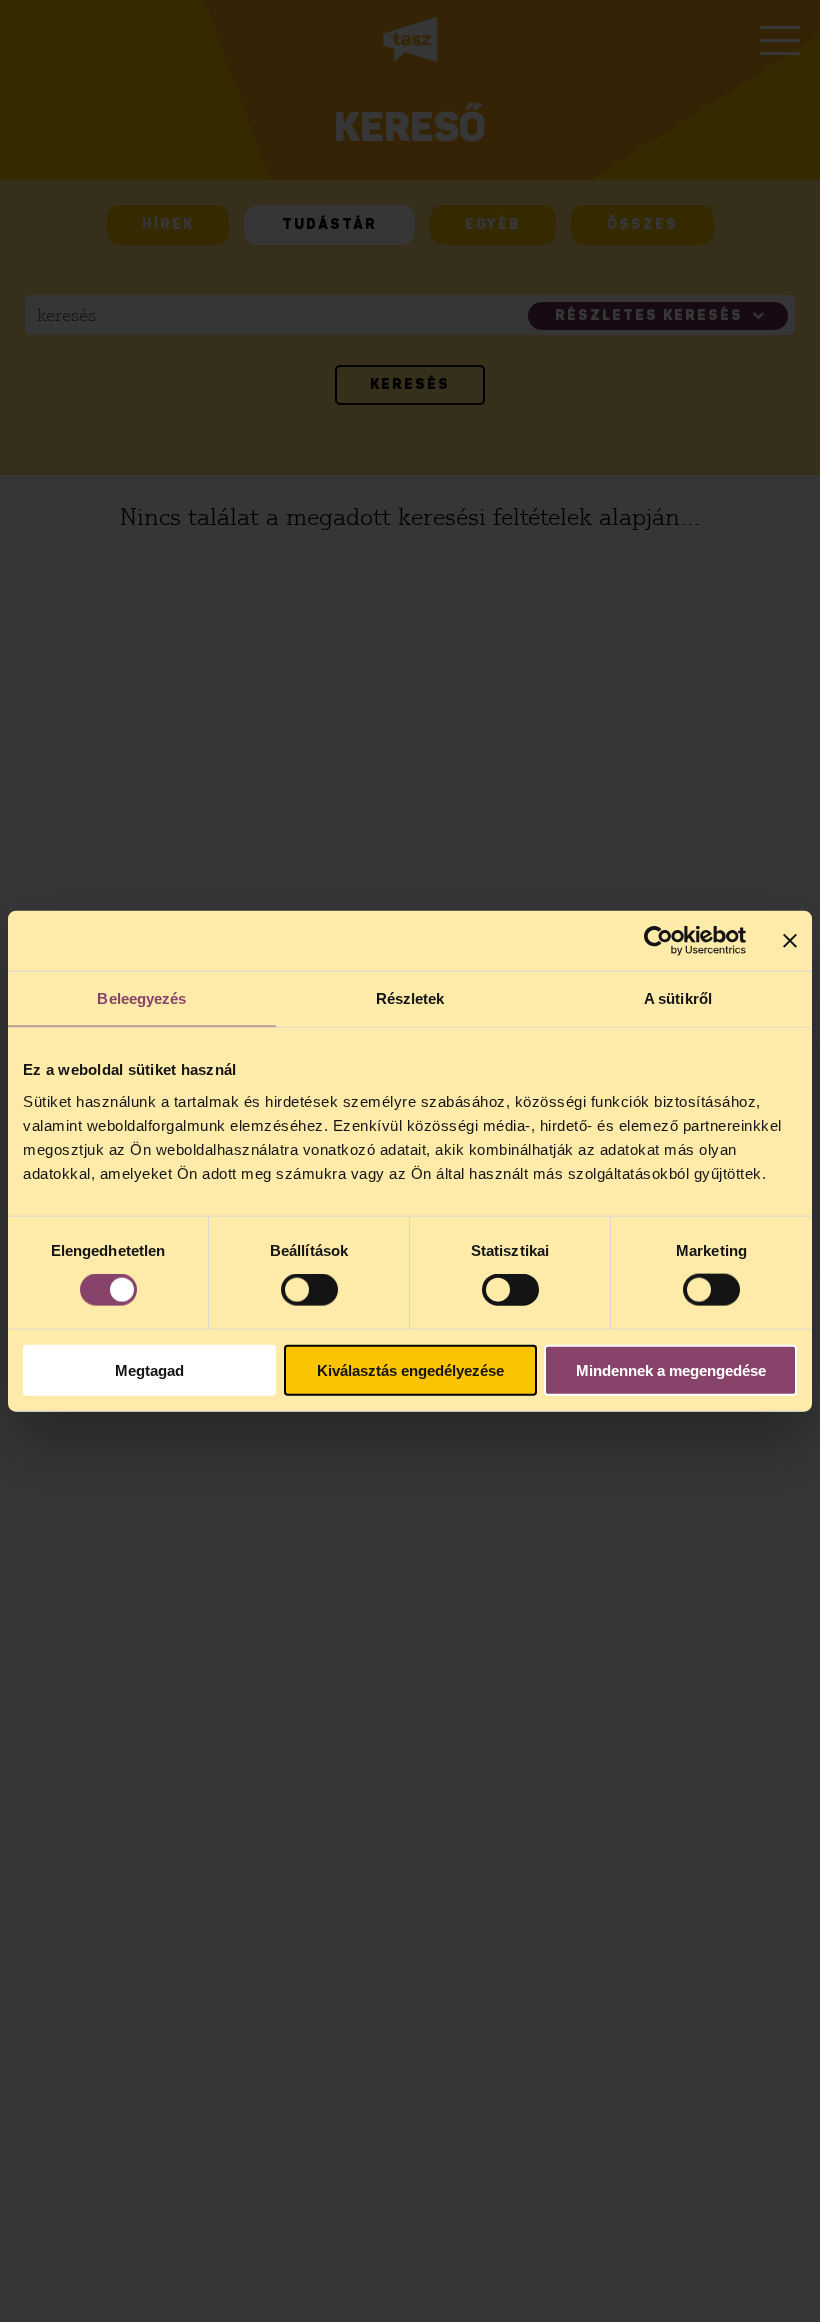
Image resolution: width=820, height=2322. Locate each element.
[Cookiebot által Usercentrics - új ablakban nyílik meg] (658, 941)
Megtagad (149, 1369)
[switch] (309, 1290)
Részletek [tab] (410, 998)
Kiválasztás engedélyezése (410, 1369)
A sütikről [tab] (678, 998)
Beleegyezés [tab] (141, 998)
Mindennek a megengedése (671, 1369)
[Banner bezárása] (790, 941)
